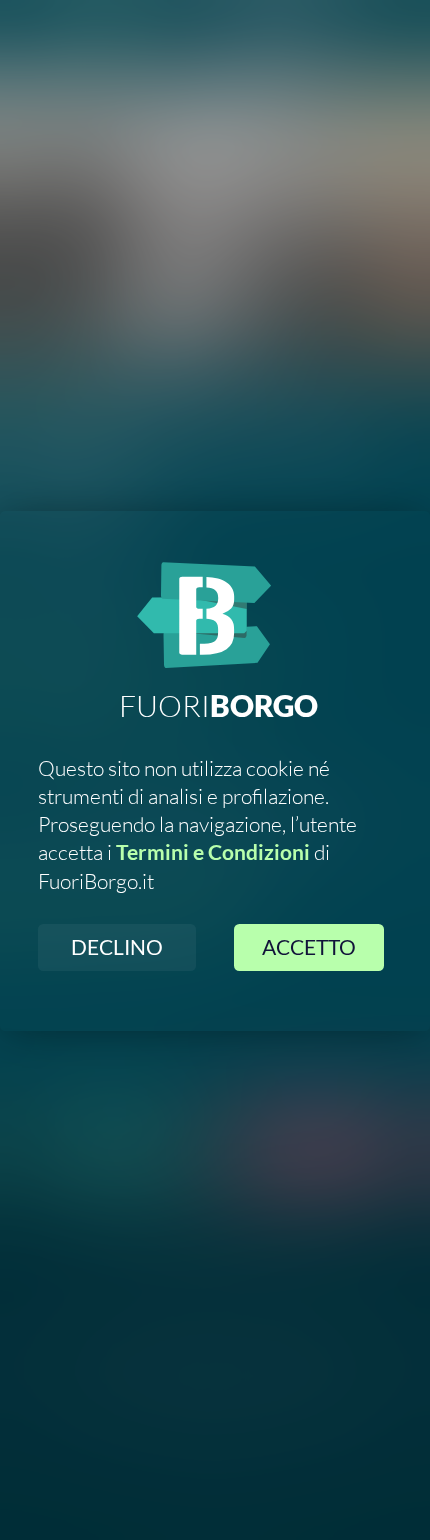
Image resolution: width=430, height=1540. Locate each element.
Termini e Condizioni (213, 852)
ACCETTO (309, 947)
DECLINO (117, 947)
